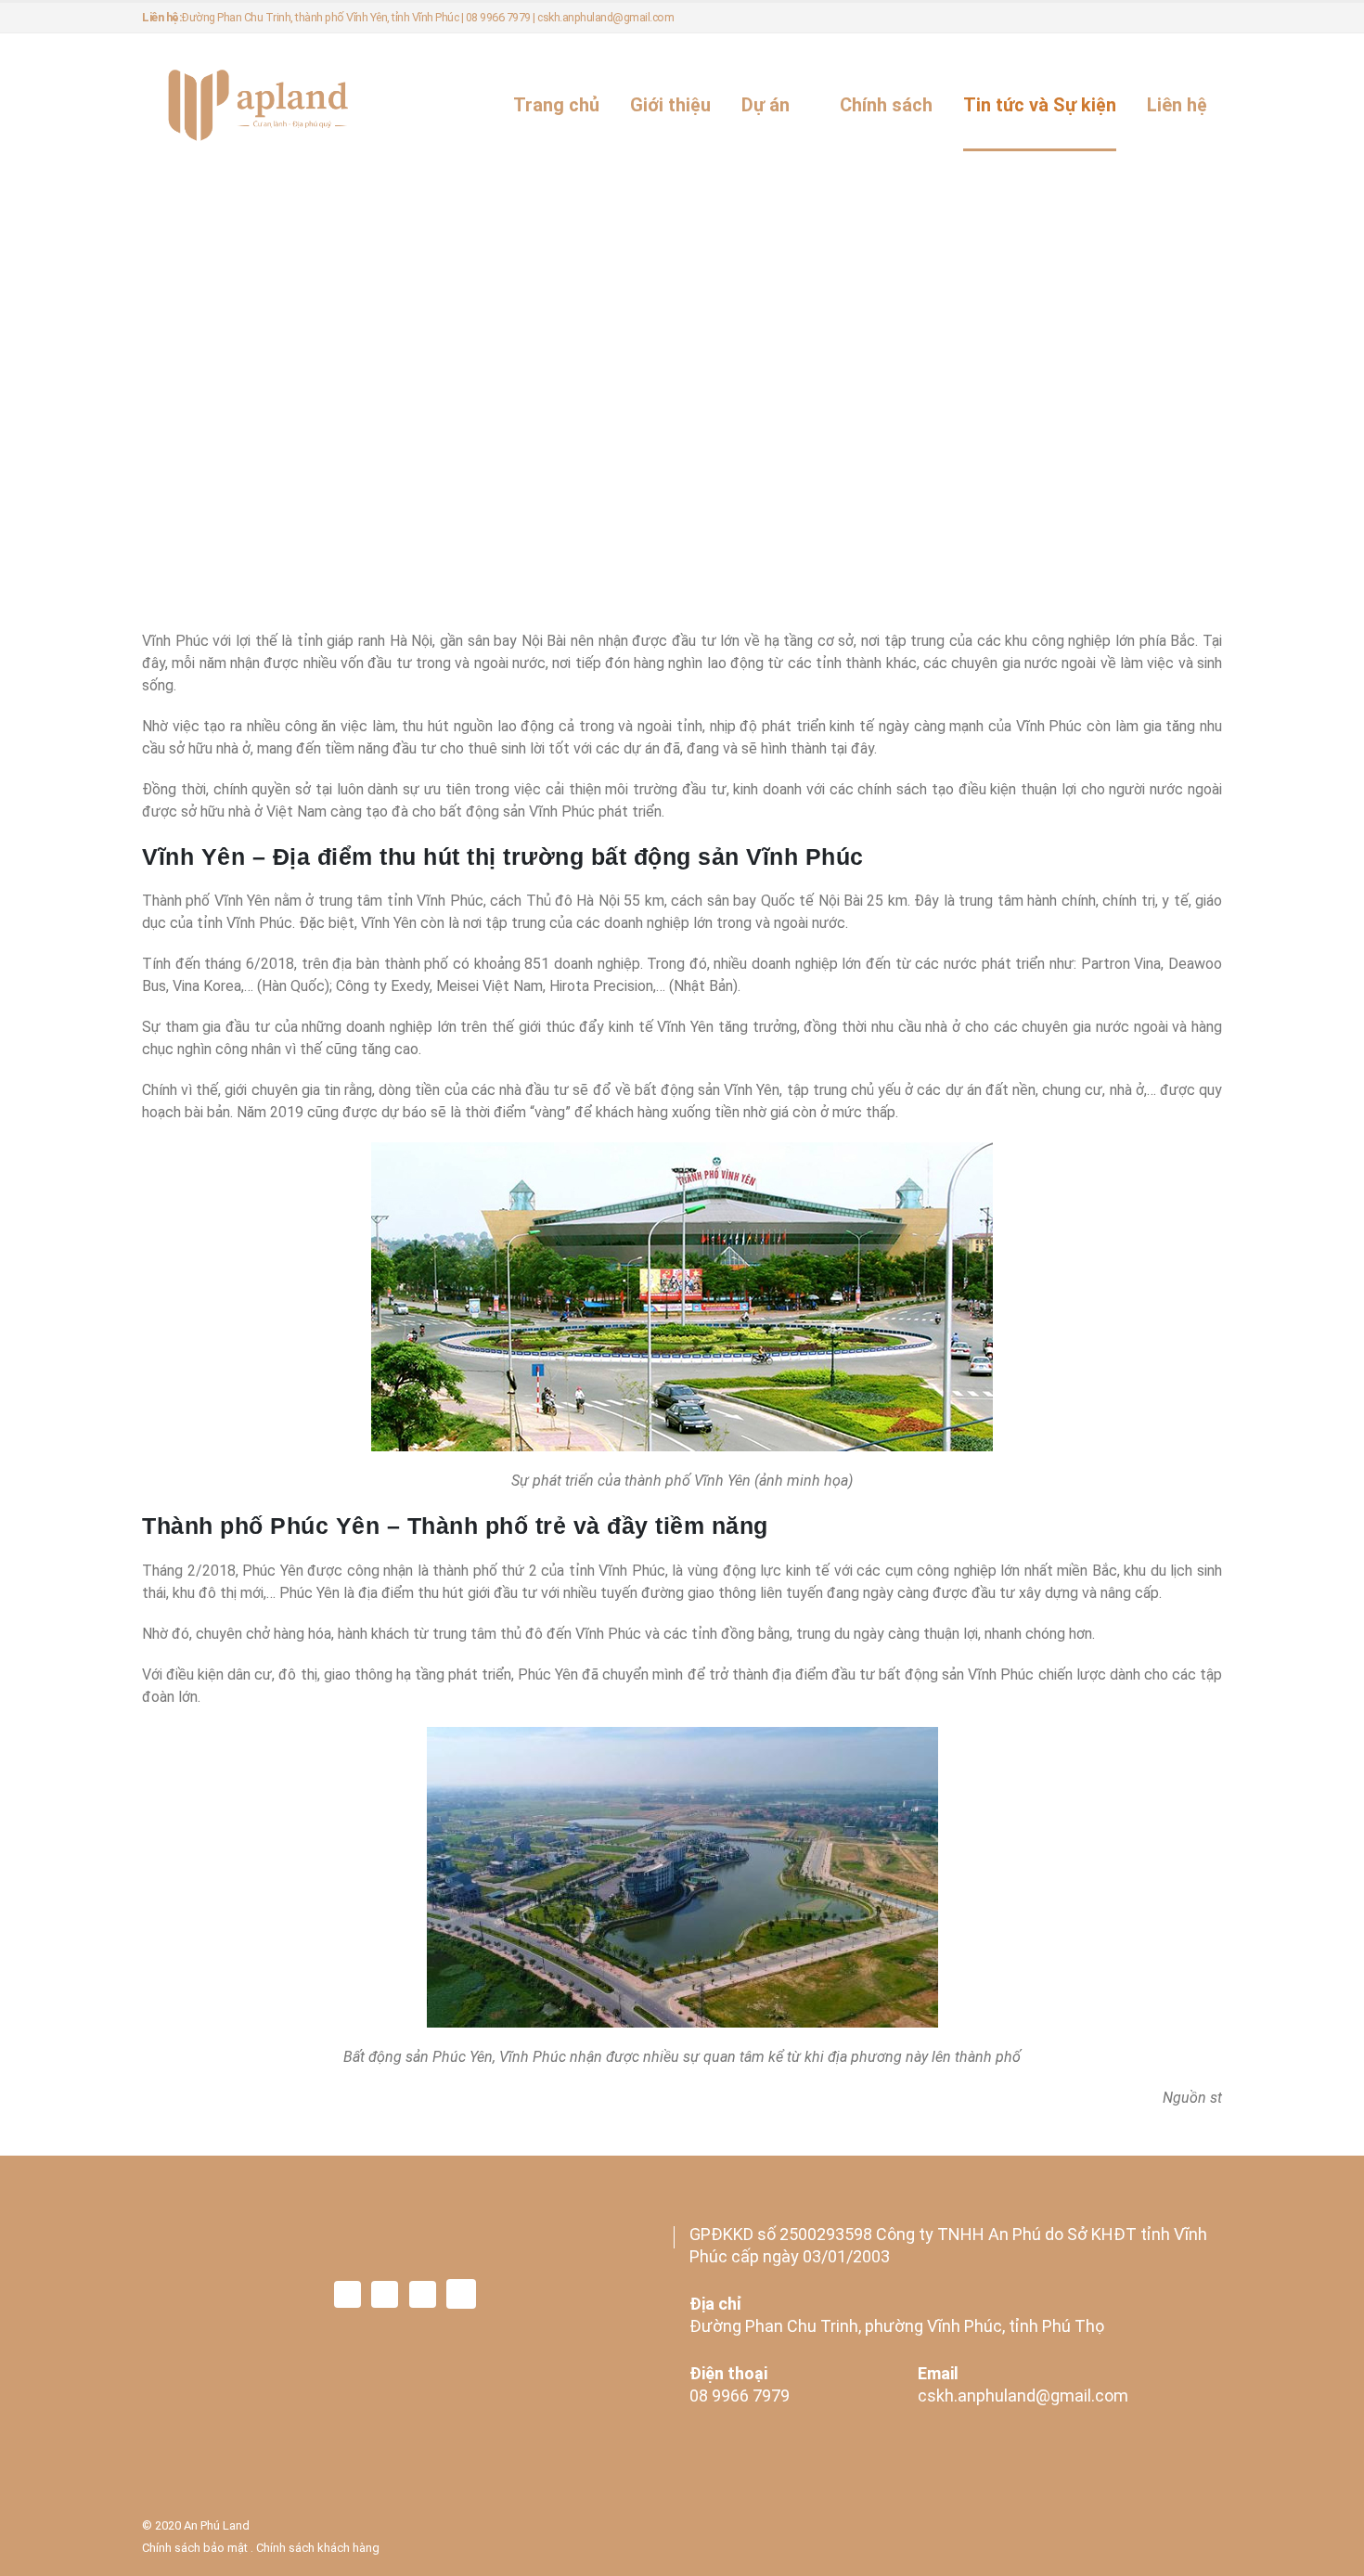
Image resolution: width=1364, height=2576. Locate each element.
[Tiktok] (1206, 18)
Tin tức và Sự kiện (1040, 105)
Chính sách (886, 105)
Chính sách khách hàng (318, 2548)
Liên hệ (1177, 105)
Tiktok (461, 2294)
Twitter (385, 2294)
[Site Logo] (258, 105)
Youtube (423, 2294)
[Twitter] (1143, 18)
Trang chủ (556, 105)
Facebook (347, 2294)
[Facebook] (1113, 18)
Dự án (766, 105)
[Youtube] (1174, 18)
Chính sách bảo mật (195, 2548)
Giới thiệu (670, 105)
